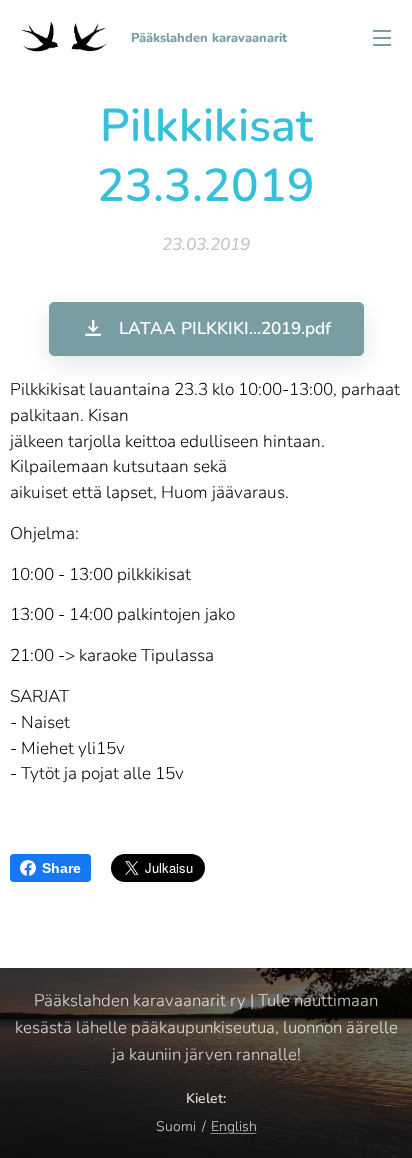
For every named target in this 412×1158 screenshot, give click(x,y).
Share (61, 868)
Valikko (382, 37)
